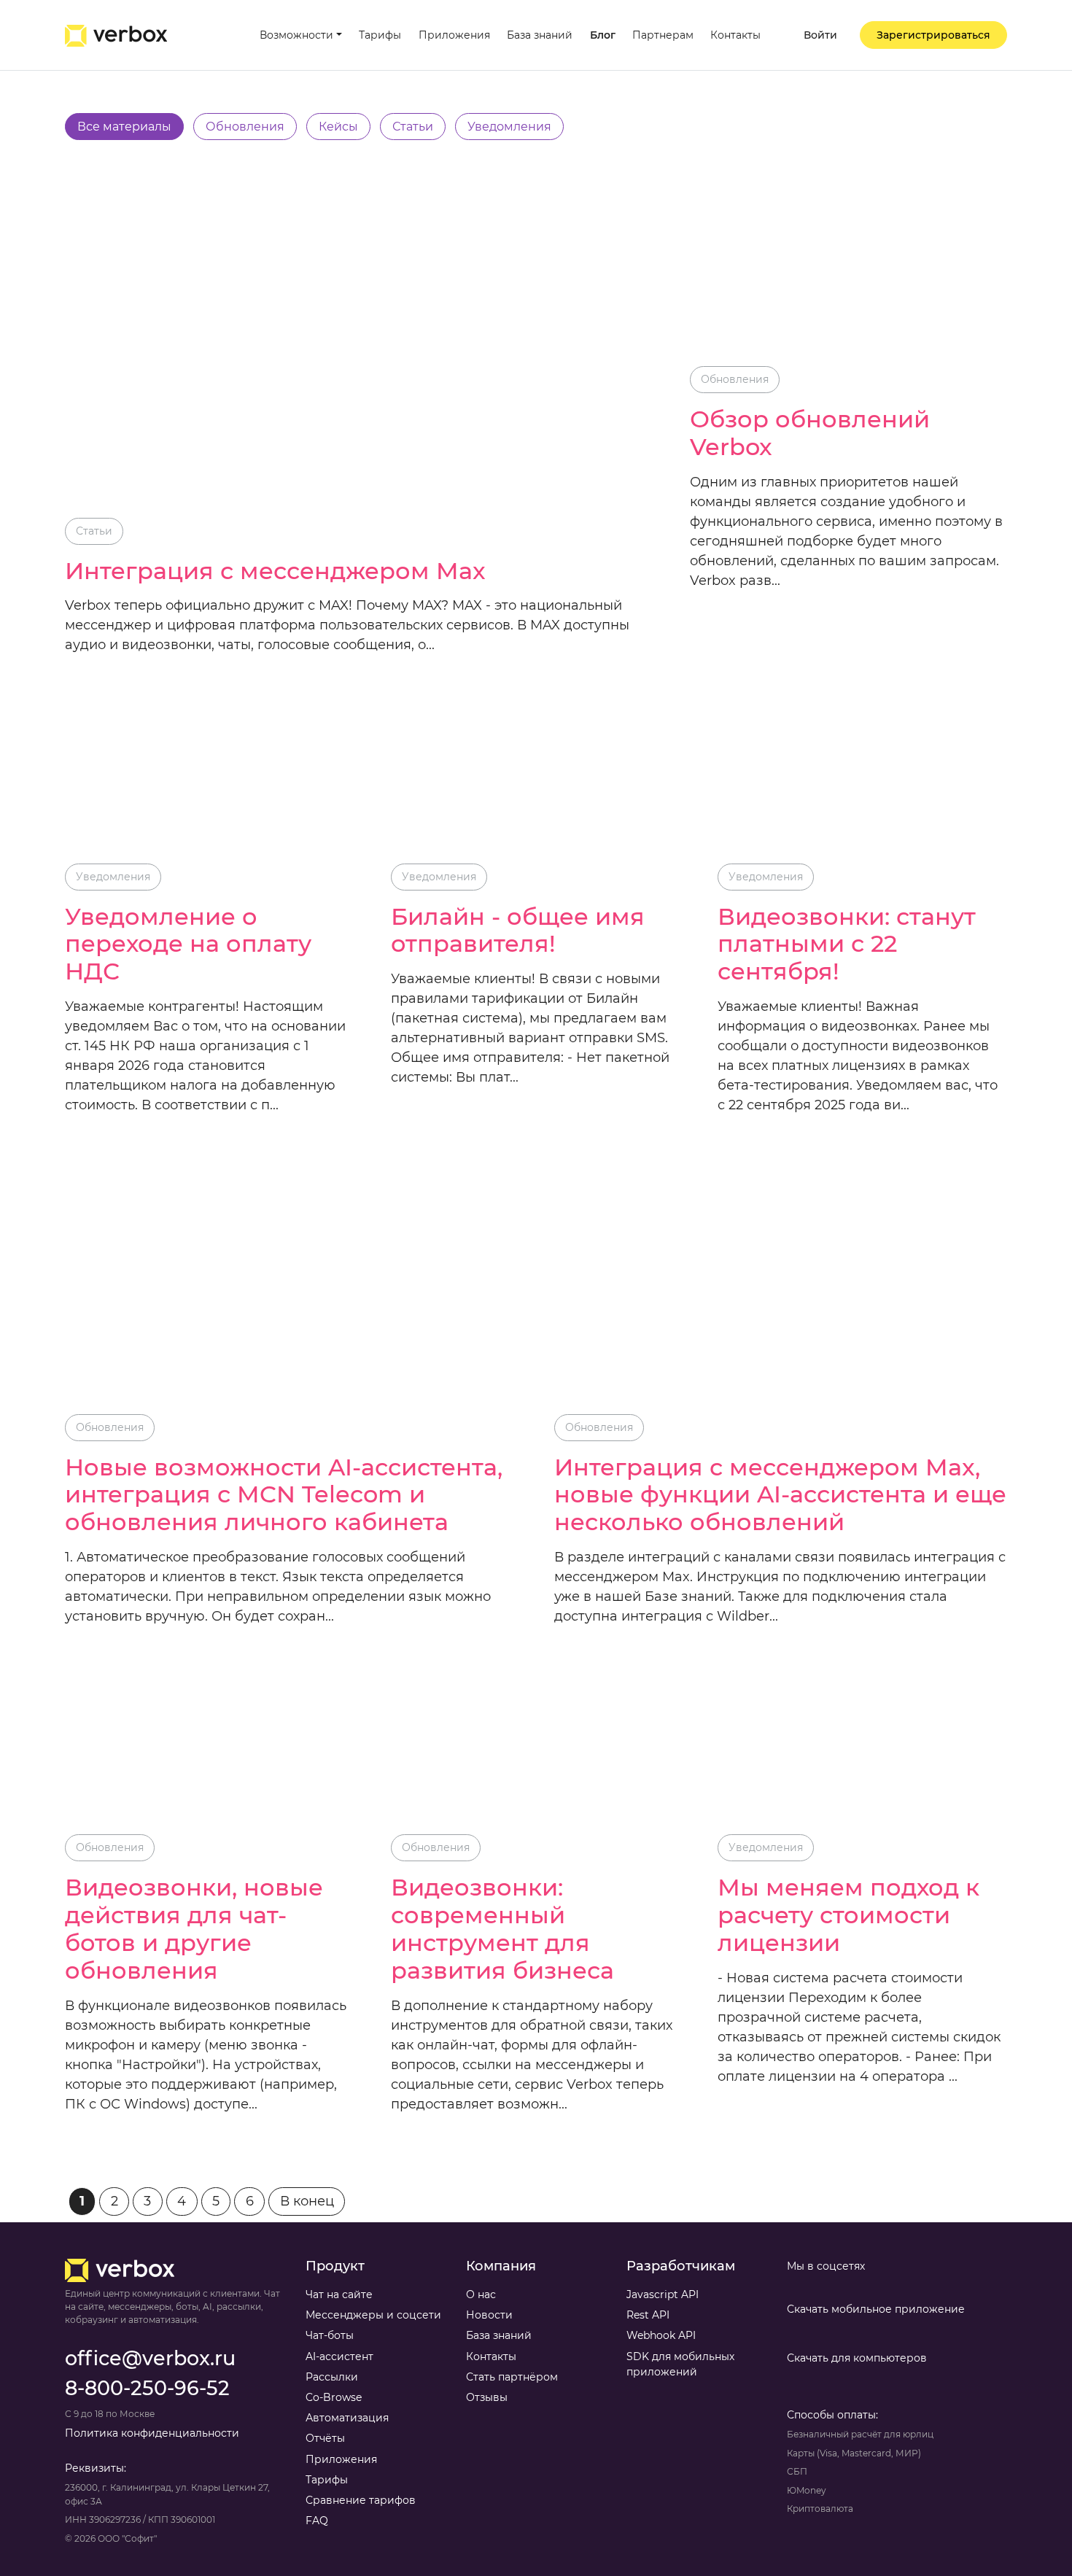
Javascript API (663, 2294)
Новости (489, 2315)
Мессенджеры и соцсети (373, 2315)
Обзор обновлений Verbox (810, 433)
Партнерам (663, 35)
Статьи (94, 531)
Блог (603, 35)
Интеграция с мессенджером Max (275, 571)
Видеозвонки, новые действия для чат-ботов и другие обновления (194, 1929)
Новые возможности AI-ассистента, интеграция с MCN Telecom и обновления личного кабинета (284, 1495)
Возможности (296, 35)
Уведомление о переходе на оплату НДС (188, 944)
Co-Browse (334, 2397)
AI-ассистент (339, 2356)
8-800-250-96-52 (147, 2388)
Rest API (648, 2315)
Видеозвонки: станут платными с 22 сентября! (847, 944)
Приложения (454, 35)
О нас (481, 2294)
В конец (307, 2201)
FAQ (317, 2521)
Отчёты (325, 2438)
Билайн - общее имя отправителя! (518, 931)
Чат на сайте (339, 2294)
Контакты (735, 35)
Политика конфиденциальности (152, 2433)
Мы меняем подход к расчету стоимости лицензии (848, 1915)
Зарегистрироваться (933, 35)
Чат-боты (330, 2335)
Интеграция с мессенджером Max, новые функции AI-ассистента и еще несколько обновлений (780, 1495)
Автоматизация (347, 2418)
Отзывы (487, 2397)
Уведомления (113, 877)
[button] (811, 35)
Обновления (735, 379)
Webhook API (661, 2335)
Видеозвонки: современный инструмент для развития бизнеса (502, 1929)
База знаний (540, 35)
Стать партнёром (512, 2377)
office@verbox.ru (150, 2358)
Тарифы (380, 35)
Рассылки (332, 2377)
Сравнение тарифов (361, 2500)
